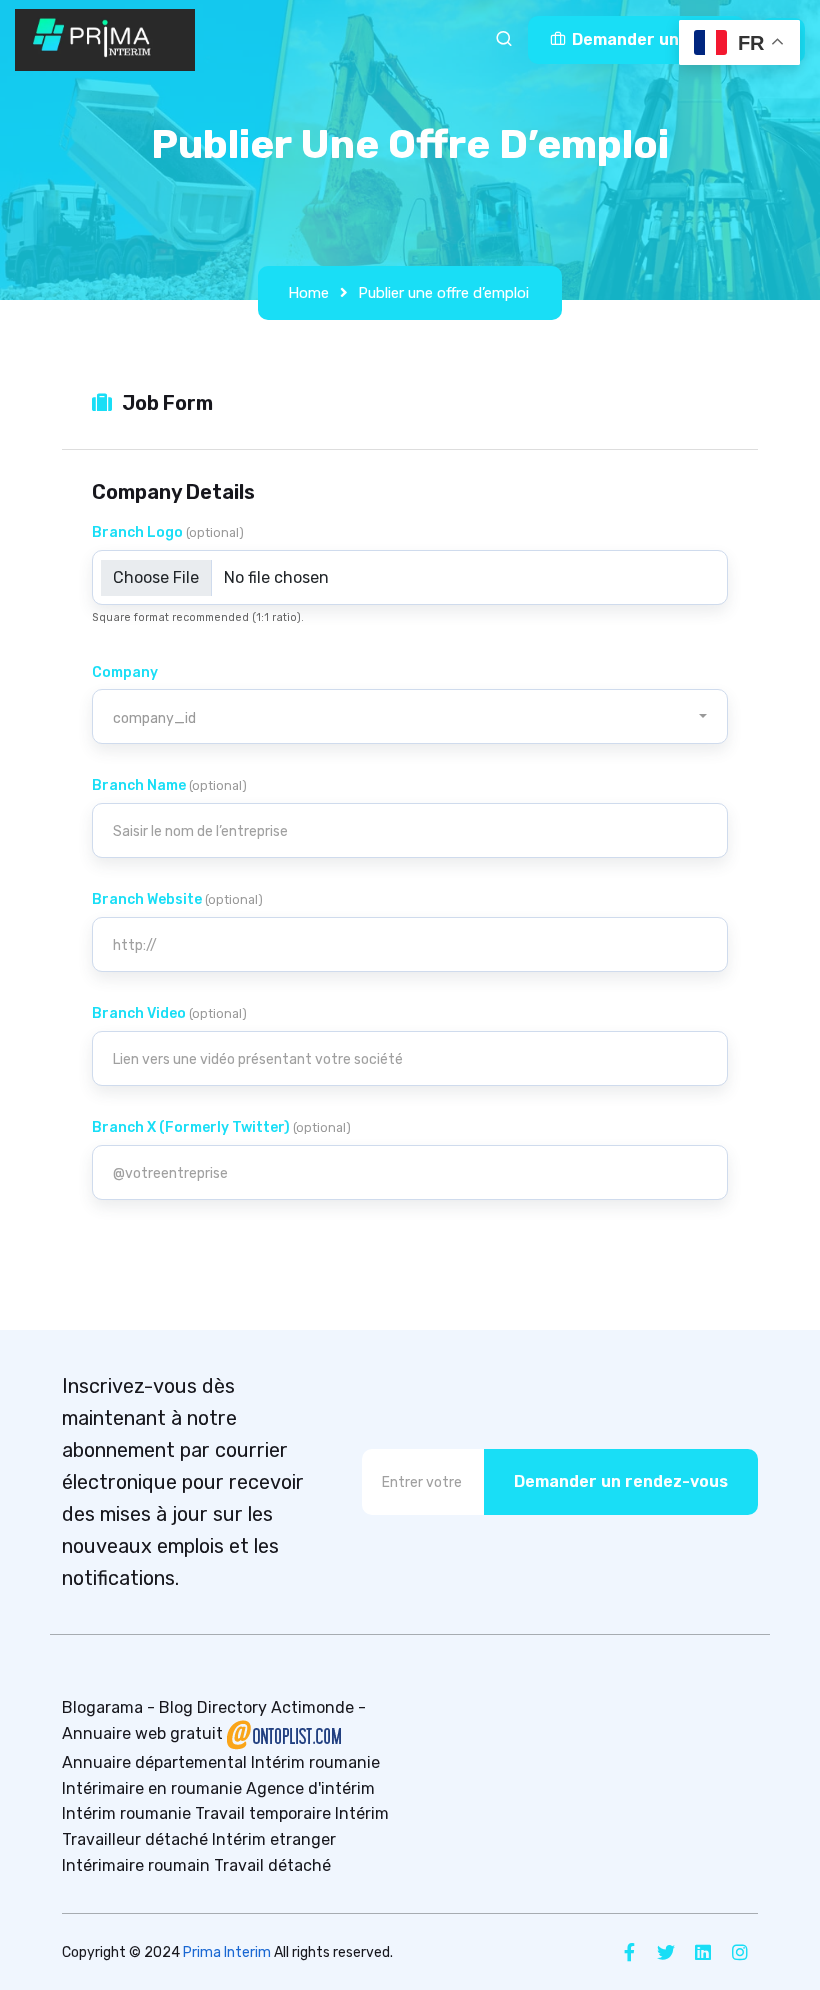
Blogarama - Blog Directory (164, 1707)
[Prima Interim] (105, 40)
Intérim (362, 1813)
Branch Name (169, 785)
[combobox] (410, 716)
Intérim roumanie (315, 1762)
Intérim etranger (274, 1839)
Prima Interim (227, 1952)
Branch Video (169, 1013)
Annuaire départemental (154, 1762)
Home (308, 293)
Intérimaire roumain (136, 1865)
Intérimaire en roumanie (152, 1788)
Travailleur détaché (135, 1839)
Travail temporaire (263, 1813)
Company (125, 672)
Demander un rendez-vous (621, 1481)
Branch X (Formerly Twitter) (221, 1127)
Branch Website (177, 899)
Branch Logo (168, 532)
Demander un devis (646, 39)
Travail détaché (272, 1865)
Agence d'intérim (310, 1788)
